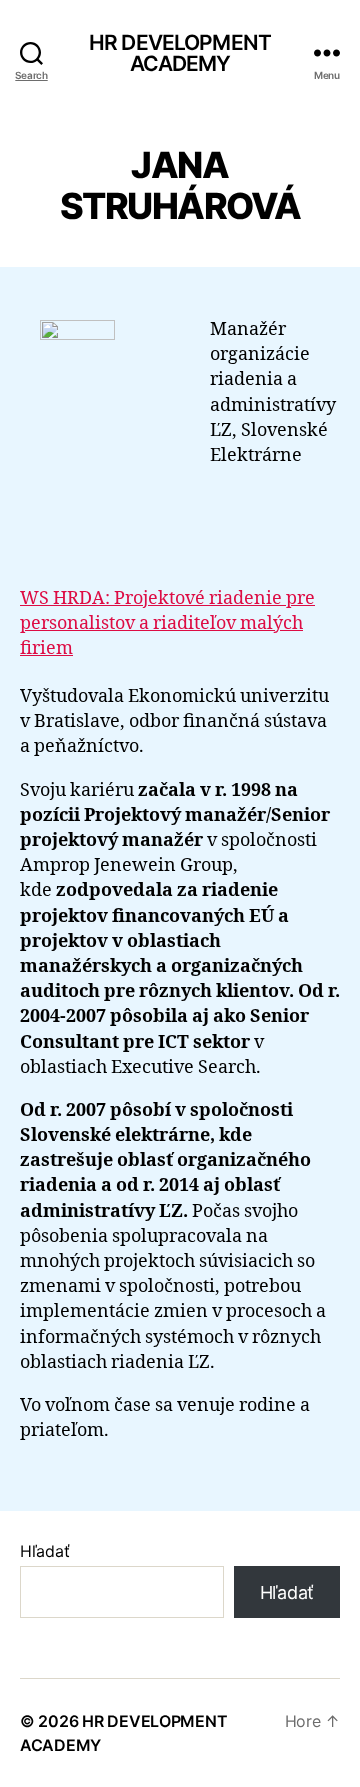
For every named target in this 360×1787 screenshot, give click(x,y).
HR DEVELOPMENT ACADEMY (180, 53)
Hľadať (44, 1551)
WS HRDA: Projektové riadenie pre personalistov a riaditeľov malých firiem (167, 623)
